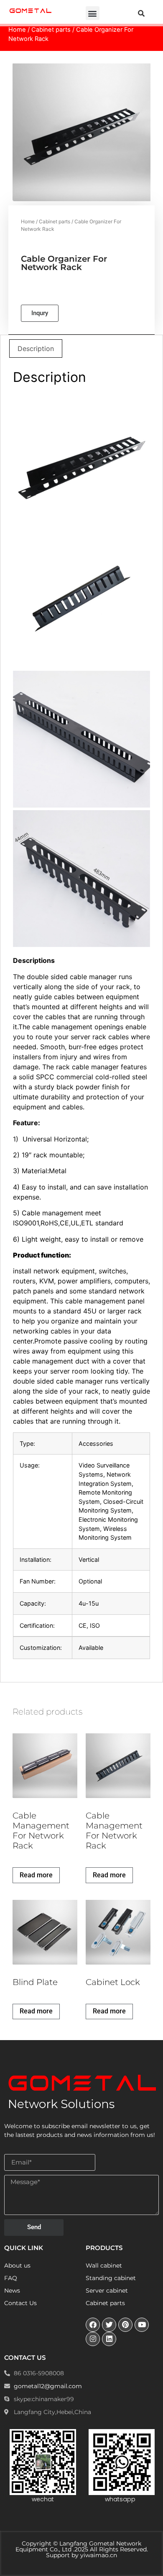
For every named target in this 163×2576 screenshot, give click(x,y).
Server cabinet (107, 2291)
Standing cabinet (111, 2278)
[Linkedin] (109, 2339)
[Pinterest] (125, 2325)
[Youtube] (142, 2325)
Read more (36, 1875)
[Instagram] (93, 2339)
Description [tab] (36, 349)
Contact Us (20, 2303)
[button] (93, 13)
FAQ (11, 2278)
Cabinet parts (51, 30)
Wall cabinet (104, 2265)
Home (17, 30)
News (12, 2291)
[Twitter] (109, 2325)
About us (17, 2265)
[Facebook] (93, 2325)
